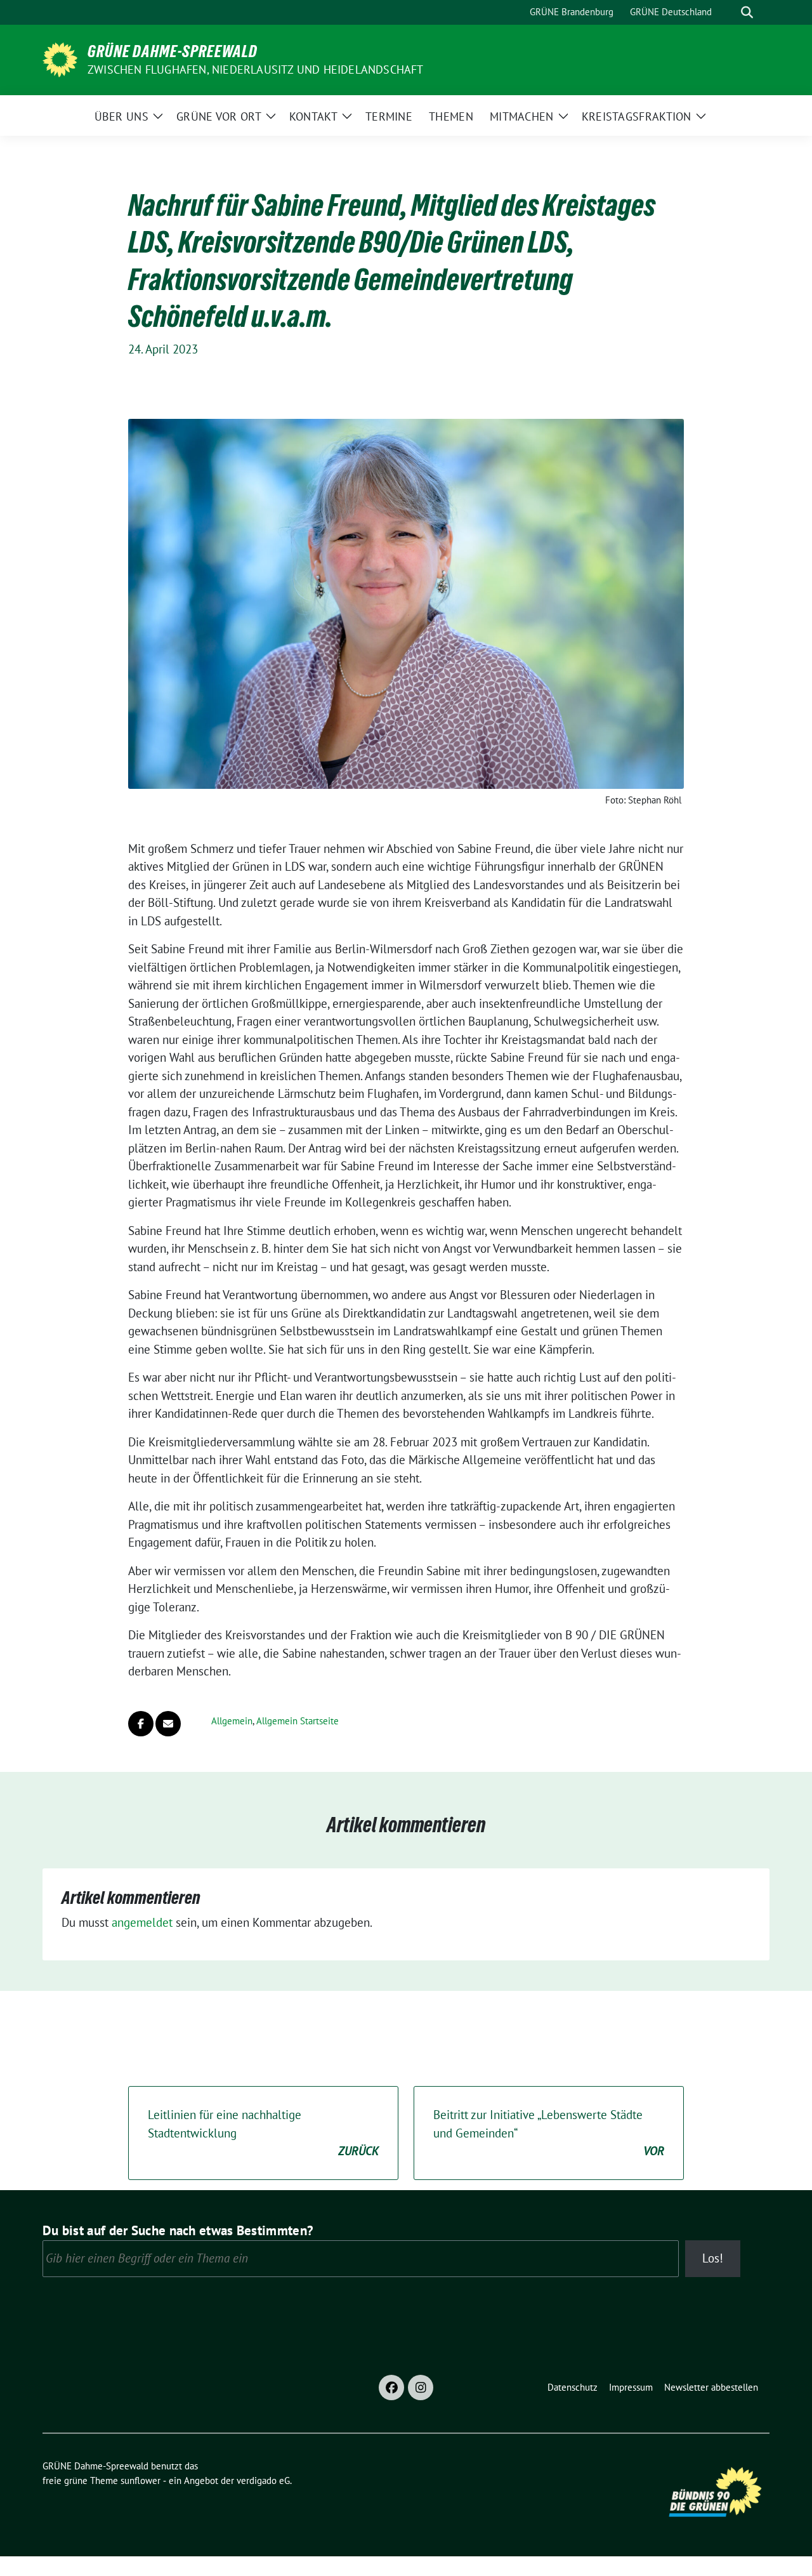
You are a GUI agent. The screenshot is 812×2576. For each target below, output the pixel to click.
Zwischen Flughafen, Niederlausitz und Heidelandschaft (256, 69)
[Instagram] (421, 2388)
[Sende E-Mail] (168, 1724)
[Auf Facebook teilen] (141, 1724)
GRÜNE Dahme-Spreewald (173, 51)
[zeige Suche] (747, 12)
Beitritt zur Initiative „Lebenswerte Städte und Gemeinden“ (549, 2133)
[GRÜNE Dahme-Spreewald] (60, 58)
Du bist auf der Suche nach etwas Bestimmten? (178, 2230)
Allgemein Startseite (298, 1721)
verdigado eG (263, 2480)
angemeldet (142, 1922)
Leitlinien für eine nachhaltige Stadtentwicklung (263, 2133)
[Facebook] (391, 2388)
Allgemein (232, 1721)
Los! (713, 2258)
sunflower (141, 2480)
